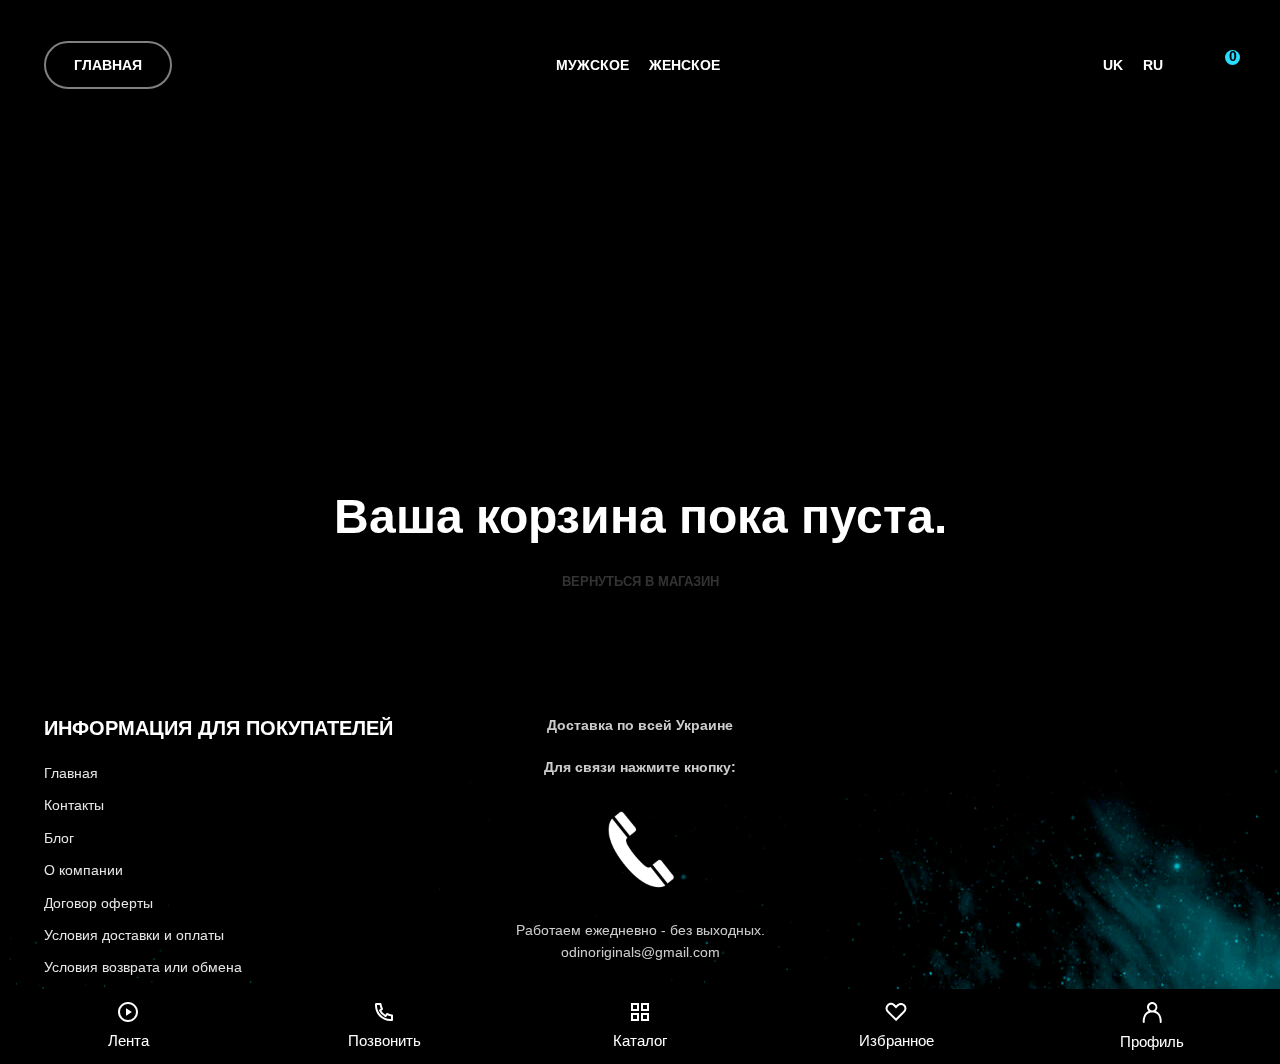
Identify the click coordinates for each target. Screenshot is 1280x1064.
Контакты (74, 805)
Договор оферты (98, 903)
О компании (83, 870)
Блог (59, 838)
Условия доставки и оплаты (134, 935)
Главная (108, 65)
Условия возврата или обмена (143, 967)
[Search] (1189, 65)
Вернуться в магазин (640, 581)
